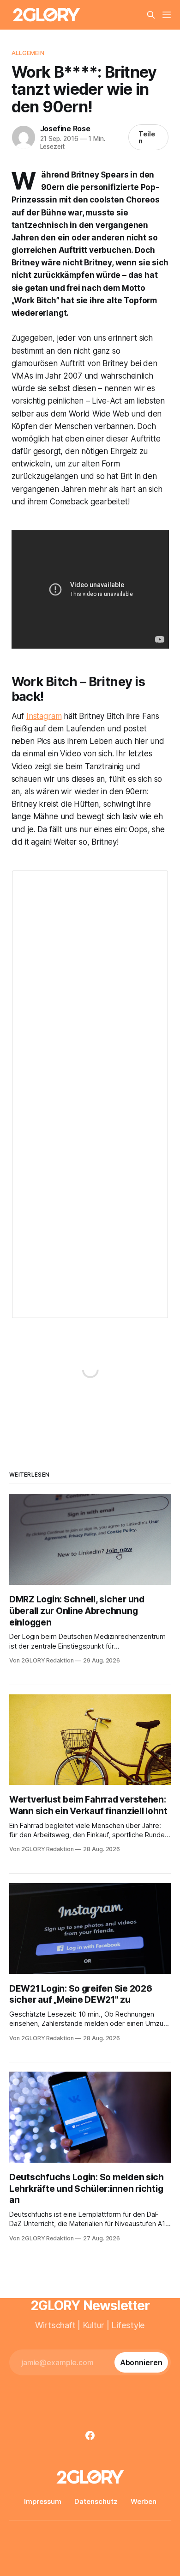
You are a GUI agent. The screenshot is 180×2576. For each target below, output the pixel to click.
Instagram (44, 716)
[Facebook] (90, 2435)
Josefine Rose (65, 129)
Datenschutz (96, 2501)
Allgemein (28, 53)
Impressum (43, 2501)
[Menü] (167, 15)
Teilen (147, 137)
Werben (144, 2501)
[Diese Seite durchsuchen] (151, 15)
